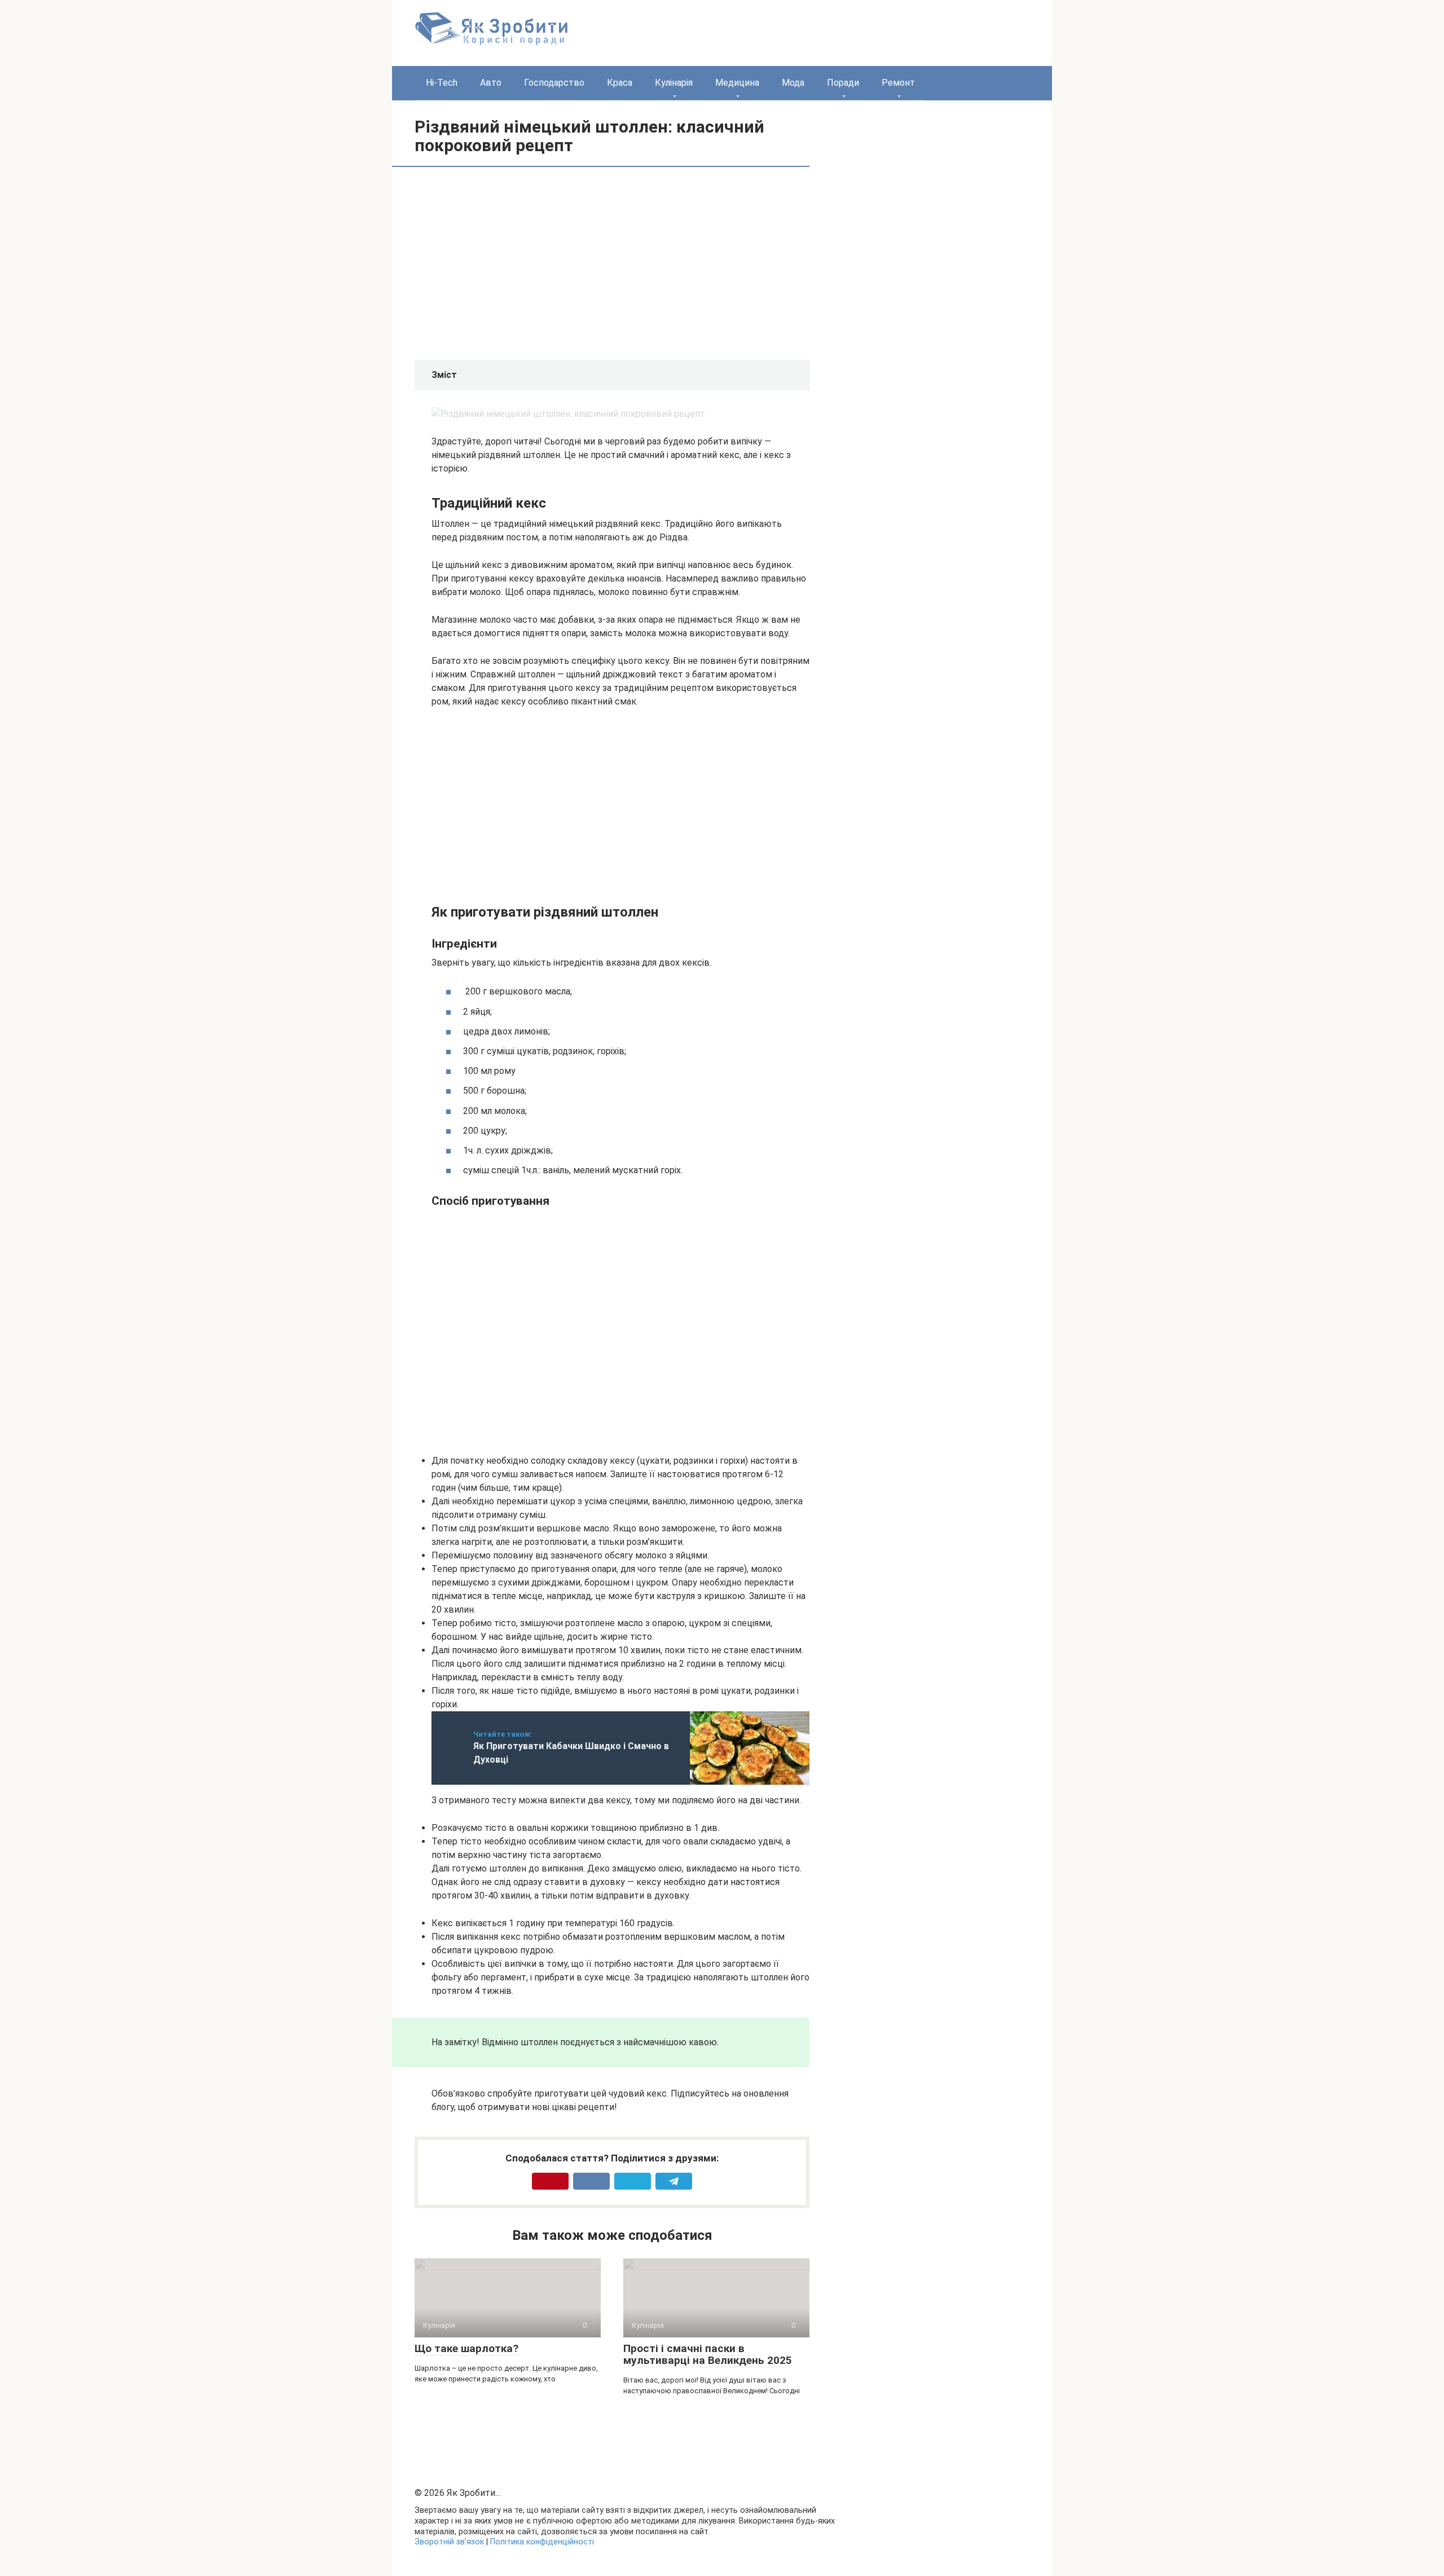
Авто (491, 83)
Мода (793, 83)
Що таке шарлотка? (466, 2348)
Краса (620, 83)
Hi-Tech (442, 83)
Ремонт (898, 83)
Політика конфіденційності (542, 2542)
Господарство (554, 83)
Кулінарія (674, 83)
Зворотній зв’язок (449, 2542)
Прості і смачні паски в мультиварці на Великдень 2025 (708, 2354)
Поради (843, 83)
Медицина (737, 83)
